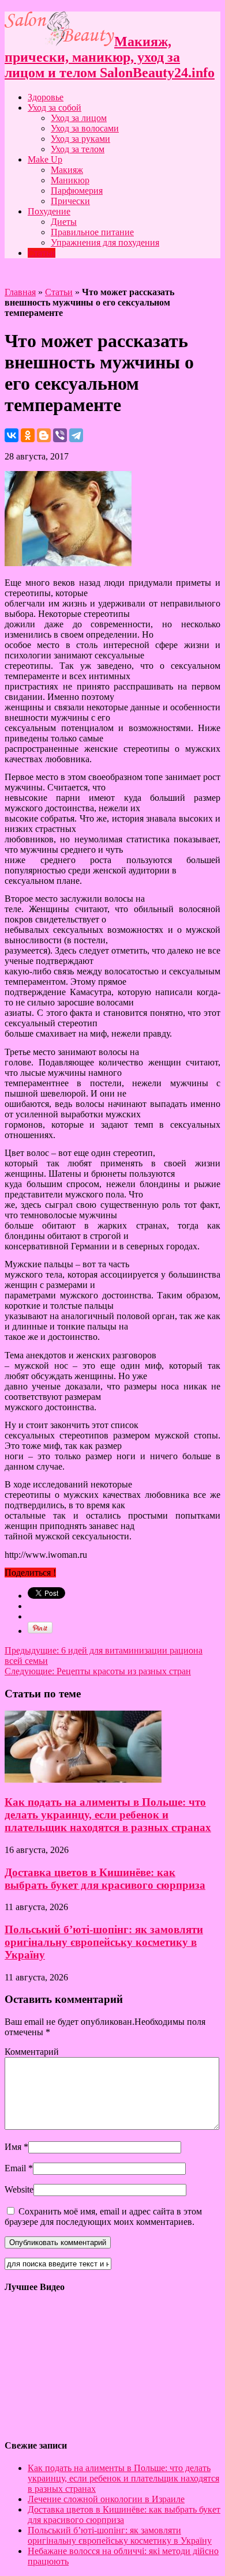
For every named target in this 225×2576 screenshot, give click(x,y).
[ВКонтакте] (12, 435)
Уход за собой (55, 108)
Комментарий (32, 2052)
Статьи (42, 253)
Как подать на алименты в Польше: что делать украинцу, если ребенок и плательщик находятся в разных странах (108, 1815)
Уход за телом (78, 149)
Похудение (49, 211)
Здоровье (46, 97)
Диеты (64, 222)
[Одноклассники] (28, 435)
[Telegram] (76, 435)
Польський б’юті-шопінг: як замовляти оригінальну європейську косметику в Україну (104, 1942)
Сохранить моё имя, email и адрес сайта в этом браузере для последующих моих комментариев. (103, 2217)
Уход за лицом (79, 118)
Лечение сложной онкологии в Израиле (106, 2499)
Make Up (45, 159)
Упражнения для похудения (105, 242)
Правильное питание (92, 232)
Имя (13, 2147)
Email (15, 2168)
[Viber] (60, 435)
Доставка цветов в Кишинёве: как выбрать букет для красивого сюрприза (105, 1879)
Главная (20, 292)
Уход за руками (80, 139)
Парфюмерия (77, 191)
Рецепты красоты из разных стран (98, 1671)
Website (19, 2189)
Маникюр (70, 180)
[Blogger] (44, 435)
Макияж (67, 170)
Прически (70, 201)
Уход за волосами (85, 128)
